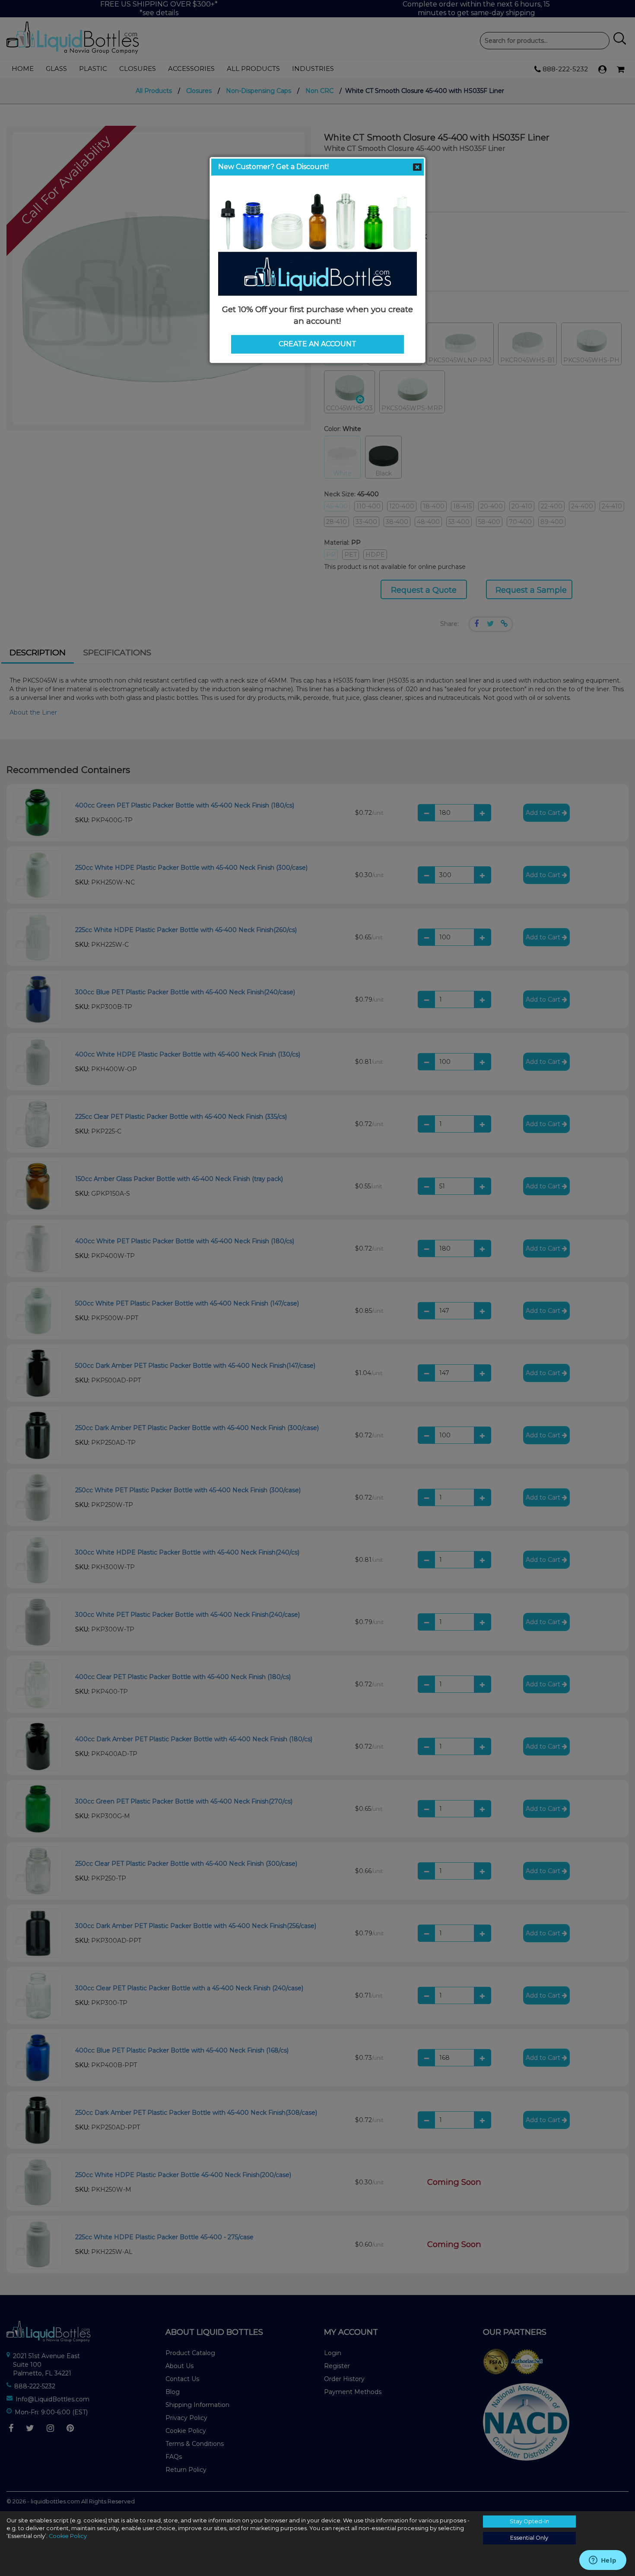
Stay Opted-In (529, 2521)
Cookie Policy (68, 2536)
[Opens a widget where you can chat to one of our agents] (603, 2561)
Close (417, 167)
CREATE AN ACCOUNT (317, 344)
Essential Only (529, 2538)
